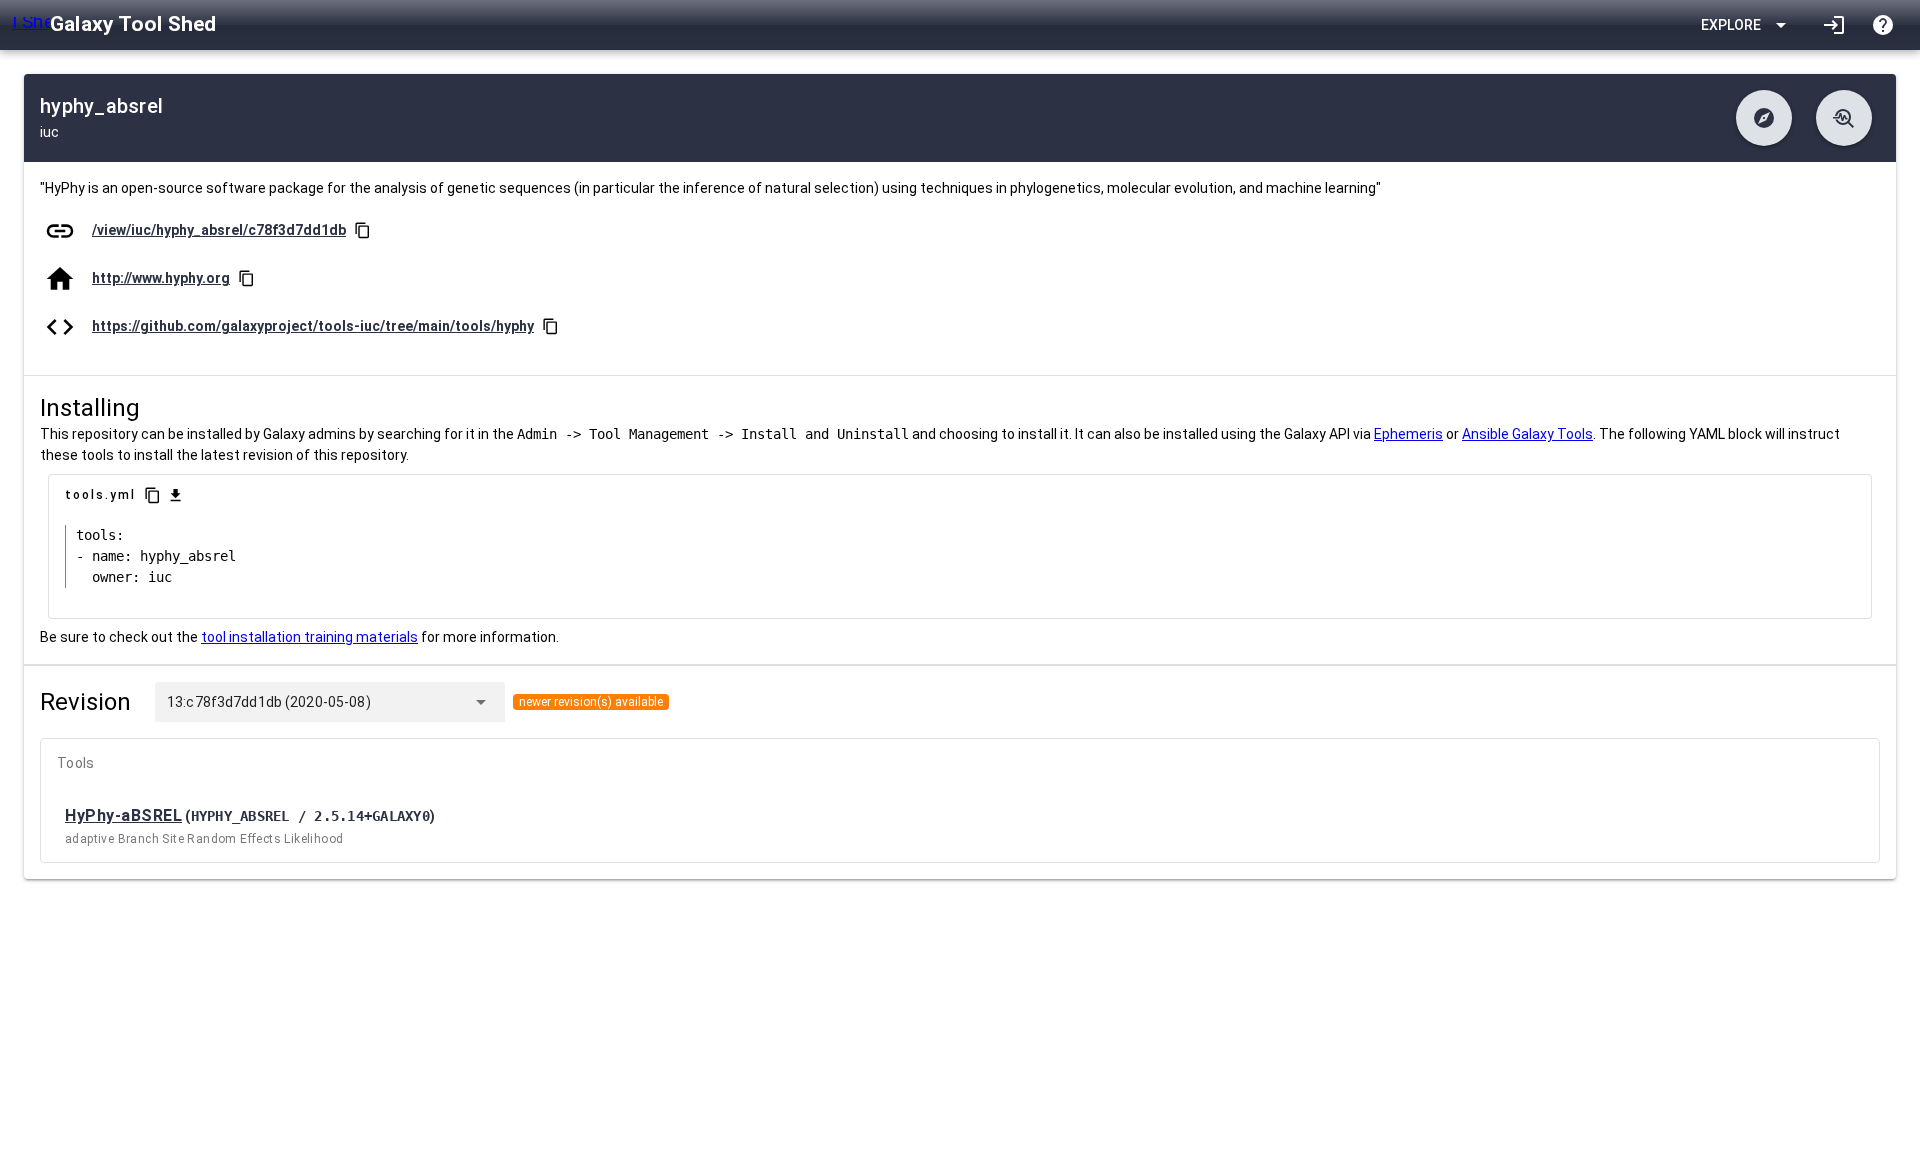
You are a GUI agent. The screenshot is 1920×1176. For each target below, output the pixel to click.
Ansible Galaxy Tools (1527, 434)
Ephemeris (1408, 434)
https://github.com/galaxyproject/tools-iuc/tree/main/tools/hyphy (313, 326)
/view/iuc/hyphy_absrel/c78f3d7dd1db (219, 230)
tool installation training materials (309, 637)
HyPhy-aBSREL (123, 815)
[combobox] (417, 702)
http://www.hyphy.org (161, 278)
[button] (1764, 118)
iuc (49, 132)
